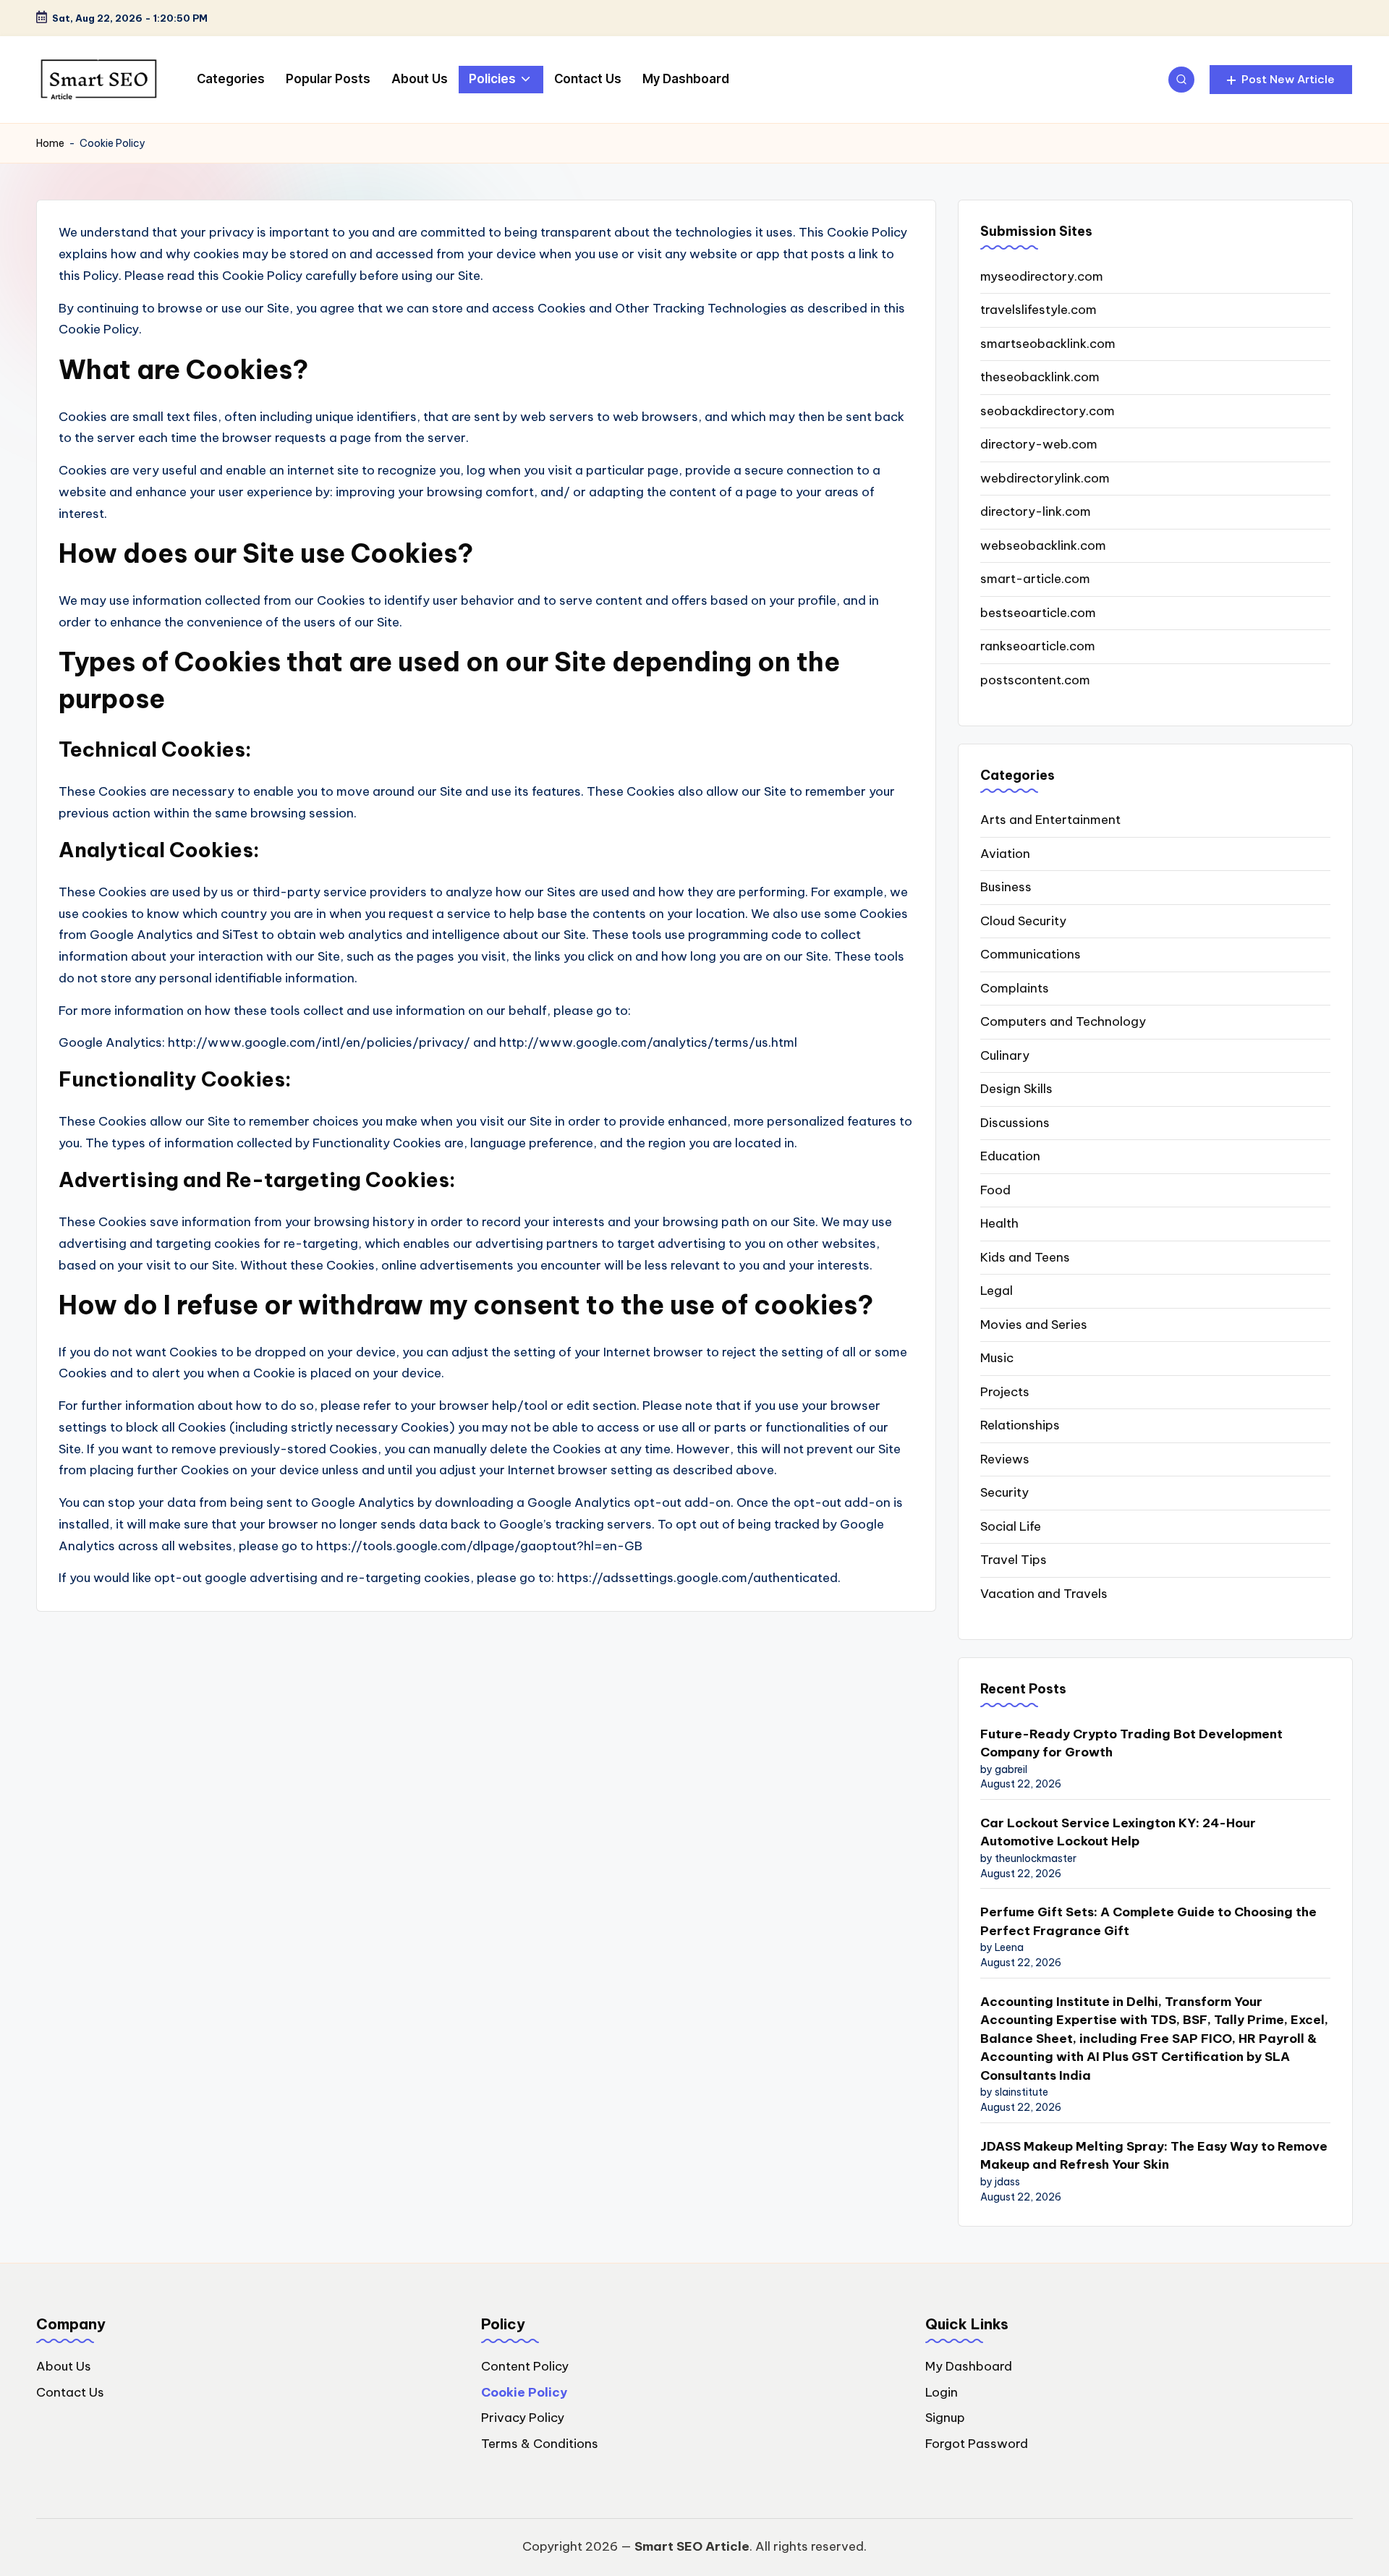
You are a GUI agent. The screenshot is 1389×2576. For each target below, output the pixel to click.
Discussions (1015, 1123)
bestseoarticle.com (1038, 613)
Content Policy (525, 2366)
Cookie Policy (524, 2392)
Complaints (1015, 988)
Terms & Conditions (540, 2444)
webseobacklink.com (1043, 545)
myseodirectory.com (1042, 276)
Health (999, 1223)
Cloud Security (1023, 921)
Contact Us (70, 2392)
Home (50, 143)
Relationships (1020, 1425)
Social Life (1011, 1526)
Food (995, 1190)
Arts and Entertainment (1050, 820)
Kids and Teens (1025, 1257)
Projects (1005, 1392)
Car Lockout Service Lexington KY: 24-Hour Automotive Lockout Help (1118, 1832)
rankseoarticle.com (1038, 646)
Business (1006, 887)
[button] (1281, 80)
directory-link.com (1036, 511)
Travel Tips (1014, 1560)
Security (1004, 1492)
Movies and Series (1034, 1325)
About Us (64, 2366)
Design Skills (1016, 1089)
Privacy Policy (523, 2418)
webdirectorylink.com (1045, 478)
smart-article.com (1035, 579)
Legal (997, 1291)
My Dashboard (969, 2366)
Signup (945, 2418)
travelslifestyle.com (1038, 310)
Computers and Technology (1063, 1021)
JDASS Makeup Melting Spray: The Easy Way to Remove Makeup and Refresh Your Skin (1154, 2156)
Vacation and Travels (1044, 1594)
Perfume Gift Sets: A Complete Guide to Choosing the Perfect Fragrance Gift (1148, 1921)
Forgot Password (977, 2444)
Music (997, 1358)
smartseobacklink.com (1048, 344)
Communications (1031, 954)
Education (1010, 1156)
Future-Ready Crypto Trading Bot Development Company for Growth (1131, 1743)
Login (942, 2392)
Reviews (1005, 1459)
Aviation (1005, 854)
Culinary (1005, 1055)
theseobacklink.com (1040, 377)
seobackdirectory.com (1048, 411)
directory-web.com (1039, 444)
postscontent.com (1035, 680)
